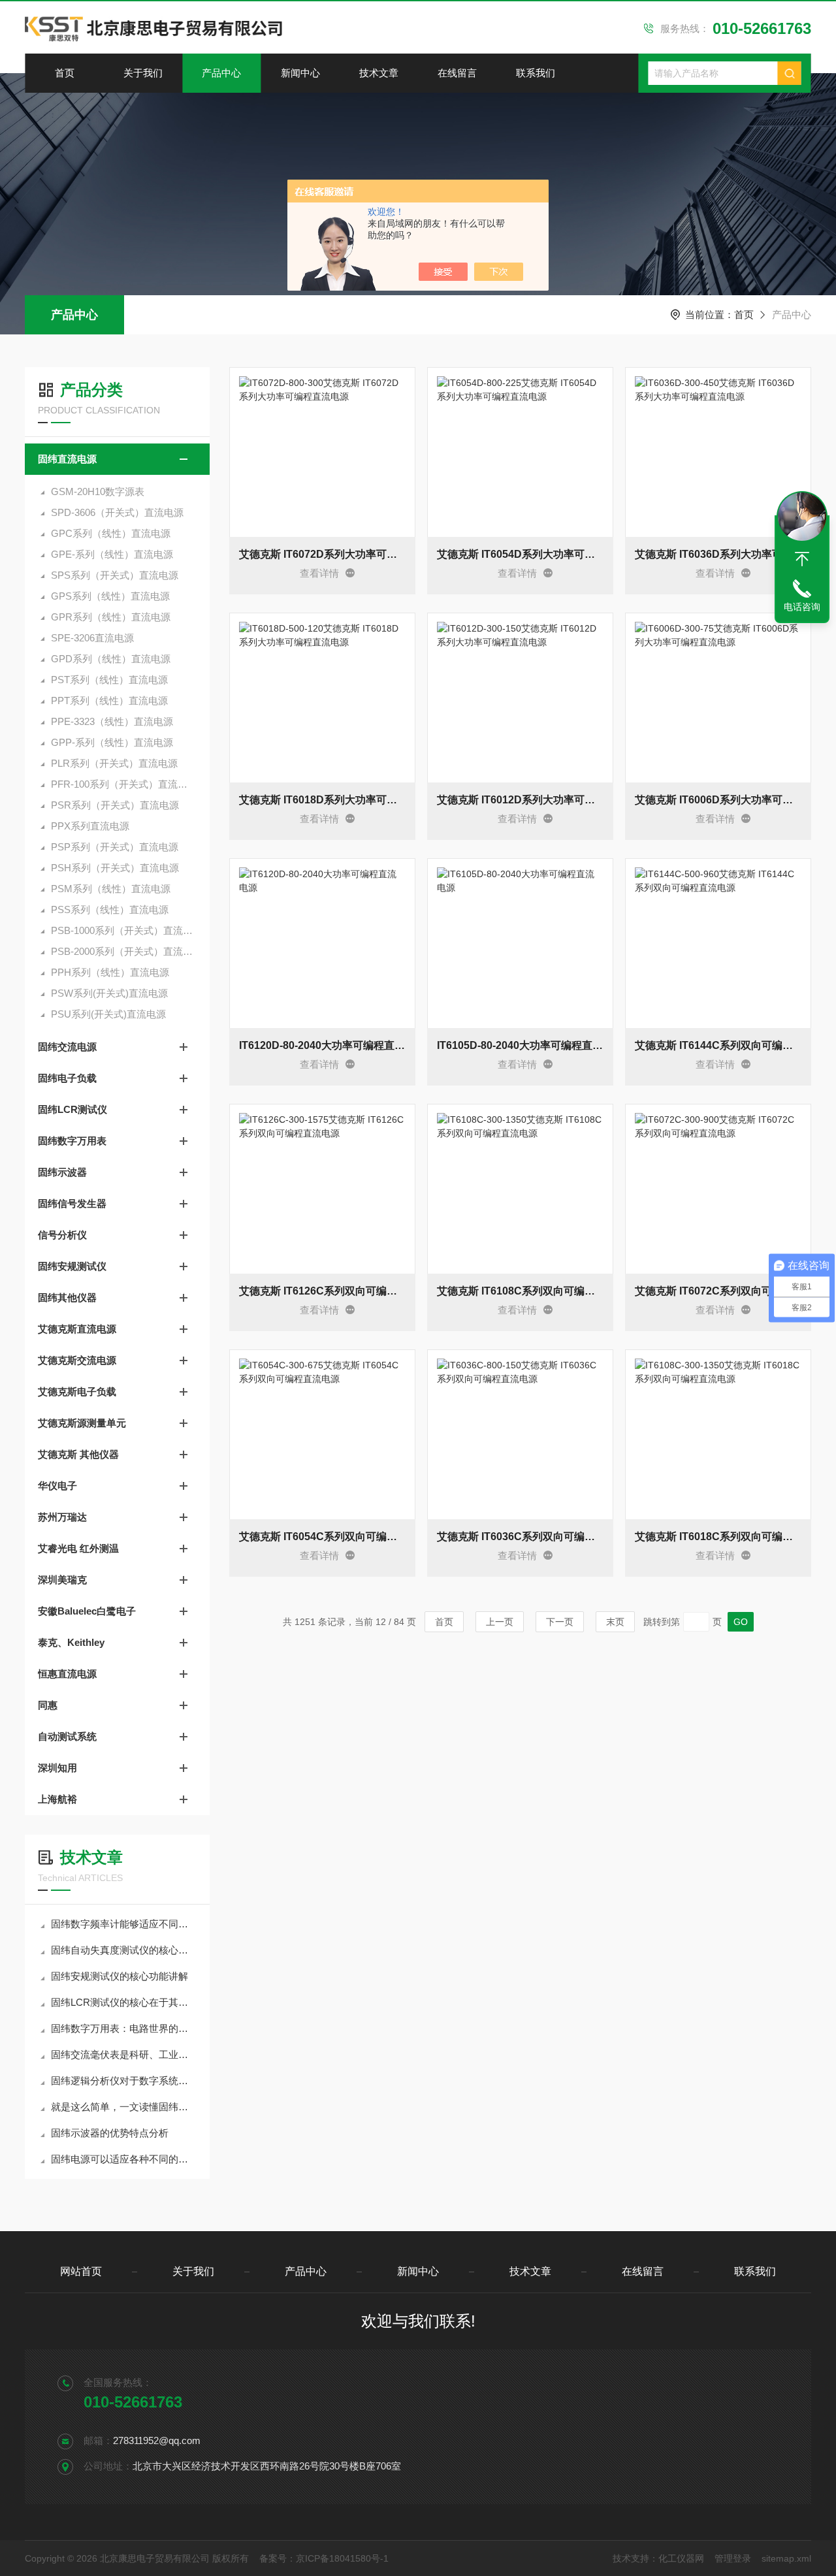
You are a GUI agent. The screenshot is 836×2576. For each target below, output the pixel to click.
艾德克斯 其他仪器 (78, 1454)
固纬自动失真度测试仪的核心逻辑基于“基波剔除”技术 (124, 1950)
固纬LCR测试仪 (72, 1109)
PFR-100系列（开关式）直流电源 (124, 784)
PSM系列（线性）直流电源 (111, 889)
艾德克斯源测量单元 (82, 1423)
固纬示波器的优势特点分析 (110, 2133)
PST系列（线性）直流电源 (109, 680)
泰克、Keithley (71, 1642)
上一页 (500, 1622)
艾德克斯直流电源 (77, 1329)
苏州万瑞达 (62, 1517)
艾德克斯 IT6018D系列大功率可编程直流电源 (322, 800)
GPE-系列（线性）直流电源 (112, 554)
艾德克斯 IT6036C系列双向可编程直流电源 (520, 1537)
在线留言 (457, 73)
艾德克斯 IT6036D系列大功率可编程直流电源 (718, 554)
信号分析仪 (62, 1235)
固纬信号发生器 (72, 1203)
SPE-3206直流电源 (92, 638)
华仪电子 (57, 1486)
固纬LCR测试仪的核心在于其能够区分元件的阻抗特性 (124, 2002)
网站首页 (81, 2271)
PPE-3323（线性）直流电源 (112, 721)
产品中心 (221, 73)
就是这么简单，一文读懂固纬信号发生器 (124, 2107)
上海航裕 (57, 1799)
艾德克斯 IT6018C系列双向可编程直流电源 (718, 1537)
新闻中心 (300, 73)
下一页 (560, 1622)
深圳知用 (57, 1768)
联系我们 (536, 73)
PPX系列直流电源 (90, 826)
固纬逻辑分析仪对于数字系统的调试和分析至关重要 (124, 2081)
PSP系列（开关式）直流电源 (115, 847)
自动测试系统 (67, 1736)
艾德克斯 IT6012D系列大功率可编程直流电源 (520, 800)
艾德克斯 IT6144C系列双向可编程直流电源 (718, 1045)
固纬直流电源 (67, 459)
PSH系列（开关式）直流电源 (115, 868)
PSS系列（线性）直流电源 (110, 910)
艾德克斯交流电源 (77, 1360)
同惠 (48, 1705)
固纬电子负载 (67, 1078)
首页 (65, 73)
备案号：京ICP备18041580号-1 (324, 2558)
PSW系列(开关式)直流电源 (109, 993)
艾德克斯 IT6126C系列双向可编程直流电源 (322, 1291)
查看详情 (319, 573)
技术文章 (379, 73)
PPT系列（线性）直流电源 (109, 700)
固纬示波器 (62, 1172)
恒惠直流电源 (67, 1674)
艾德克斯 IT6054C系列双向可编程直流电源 (322, 1537)
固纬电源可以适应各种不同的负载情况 (124, 2159)
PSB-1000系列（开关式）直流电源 (124, 930)
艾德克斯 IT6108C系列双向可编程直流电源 (520, 1291)
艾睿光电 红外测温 (78, 1548)
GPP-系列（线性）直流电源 (112, 742)
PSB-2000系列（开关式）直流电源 (124, 951)
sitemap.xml (786, 2558)
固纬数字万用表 (72, 1141)
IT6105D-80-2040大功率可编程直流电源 (520, 1045)
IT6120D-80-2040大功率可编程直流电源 (322, 1045)
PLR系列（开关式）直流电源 (114, 763)
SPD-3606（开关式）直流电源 (117, 512)
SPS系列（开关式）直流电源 (115, 575)
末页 (615, 1622)
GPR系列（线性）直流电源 (111, 617)
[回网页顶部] (802, 559)
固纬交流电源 (67, 1047)
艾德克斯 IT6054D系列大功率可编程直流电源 (520, 554)
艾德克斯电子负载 (77, 1392)
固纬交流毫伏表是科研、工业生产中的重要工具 (124, 2054)
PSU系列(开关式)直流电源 (108, 1014)
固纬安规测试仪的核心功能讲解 (120, 1976)
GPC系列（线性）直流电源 (111, 533)
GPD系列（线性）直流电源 (111, 659)
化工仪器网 (681, 2558)
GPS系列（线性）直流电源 (110, 596)
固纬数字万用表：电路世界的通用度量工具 (124, 2028)
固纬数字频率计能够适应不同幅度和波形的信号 (124, 1924)
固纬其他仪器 (67, 1297)
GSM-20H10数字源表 (98, 491)
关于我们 (143, 73)
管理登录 (733, 2558)
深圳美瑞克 (62, 1580)
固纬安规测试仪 (72, 1266)
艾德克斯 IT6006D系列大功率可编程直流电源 (718, 800)
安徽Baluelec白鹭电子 (87, 1611)
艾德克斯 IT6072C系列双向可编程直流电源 (718, 1291)
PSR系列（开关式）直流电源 (115, 805)
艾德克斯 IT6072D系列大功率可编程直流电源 (322, 554)
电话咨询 (802, 607)
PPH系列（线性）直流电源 (110, 972)
